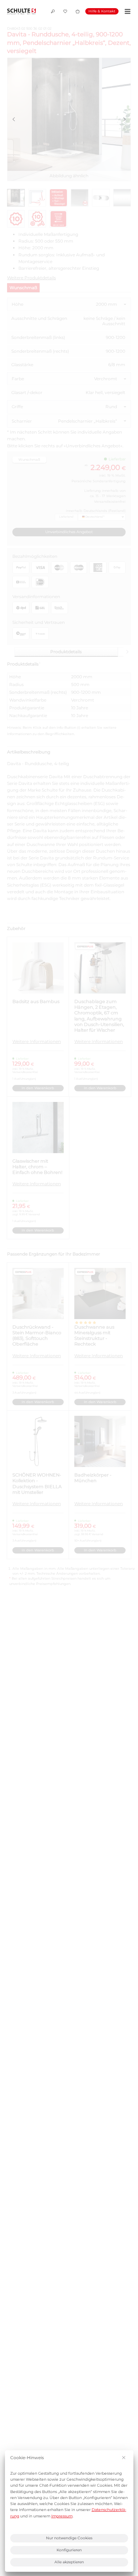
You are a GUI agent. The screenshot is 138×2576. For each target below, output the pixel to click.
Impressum (62, 2516)
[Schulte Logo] (22, 11)
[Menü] (126, 11)
